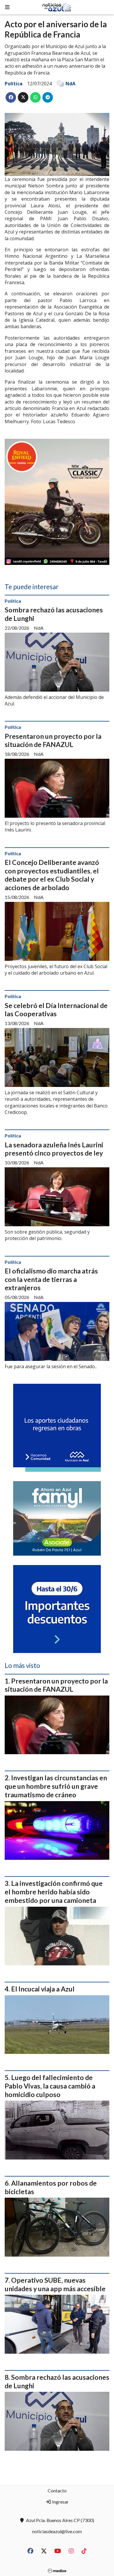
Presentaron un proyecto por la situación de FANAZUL (53, 740)
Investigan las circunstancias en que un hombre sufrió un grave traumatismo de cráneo (56, 1786)
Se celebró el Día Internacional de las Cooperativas (56, 1010)
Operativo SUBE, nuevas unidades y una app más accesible (55, 2284)
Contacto (57, 2491)
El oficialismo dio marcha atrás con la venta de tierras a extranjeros (51, 1279)
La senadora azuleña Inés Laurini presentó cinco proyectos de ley (54, 1149)
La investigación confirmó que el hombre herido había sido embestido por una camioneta (54, 1892)
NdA (70, 84)
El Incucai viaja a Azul (43, 1989)
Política (14, 84)
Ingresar (60, 2502)
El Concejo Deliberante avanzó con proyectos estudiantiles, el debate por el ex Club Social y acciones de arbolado (52, 875)
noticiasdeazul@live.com (57, 2531)
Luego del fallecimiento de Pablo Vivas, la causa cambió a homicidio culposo (50, 2086)
